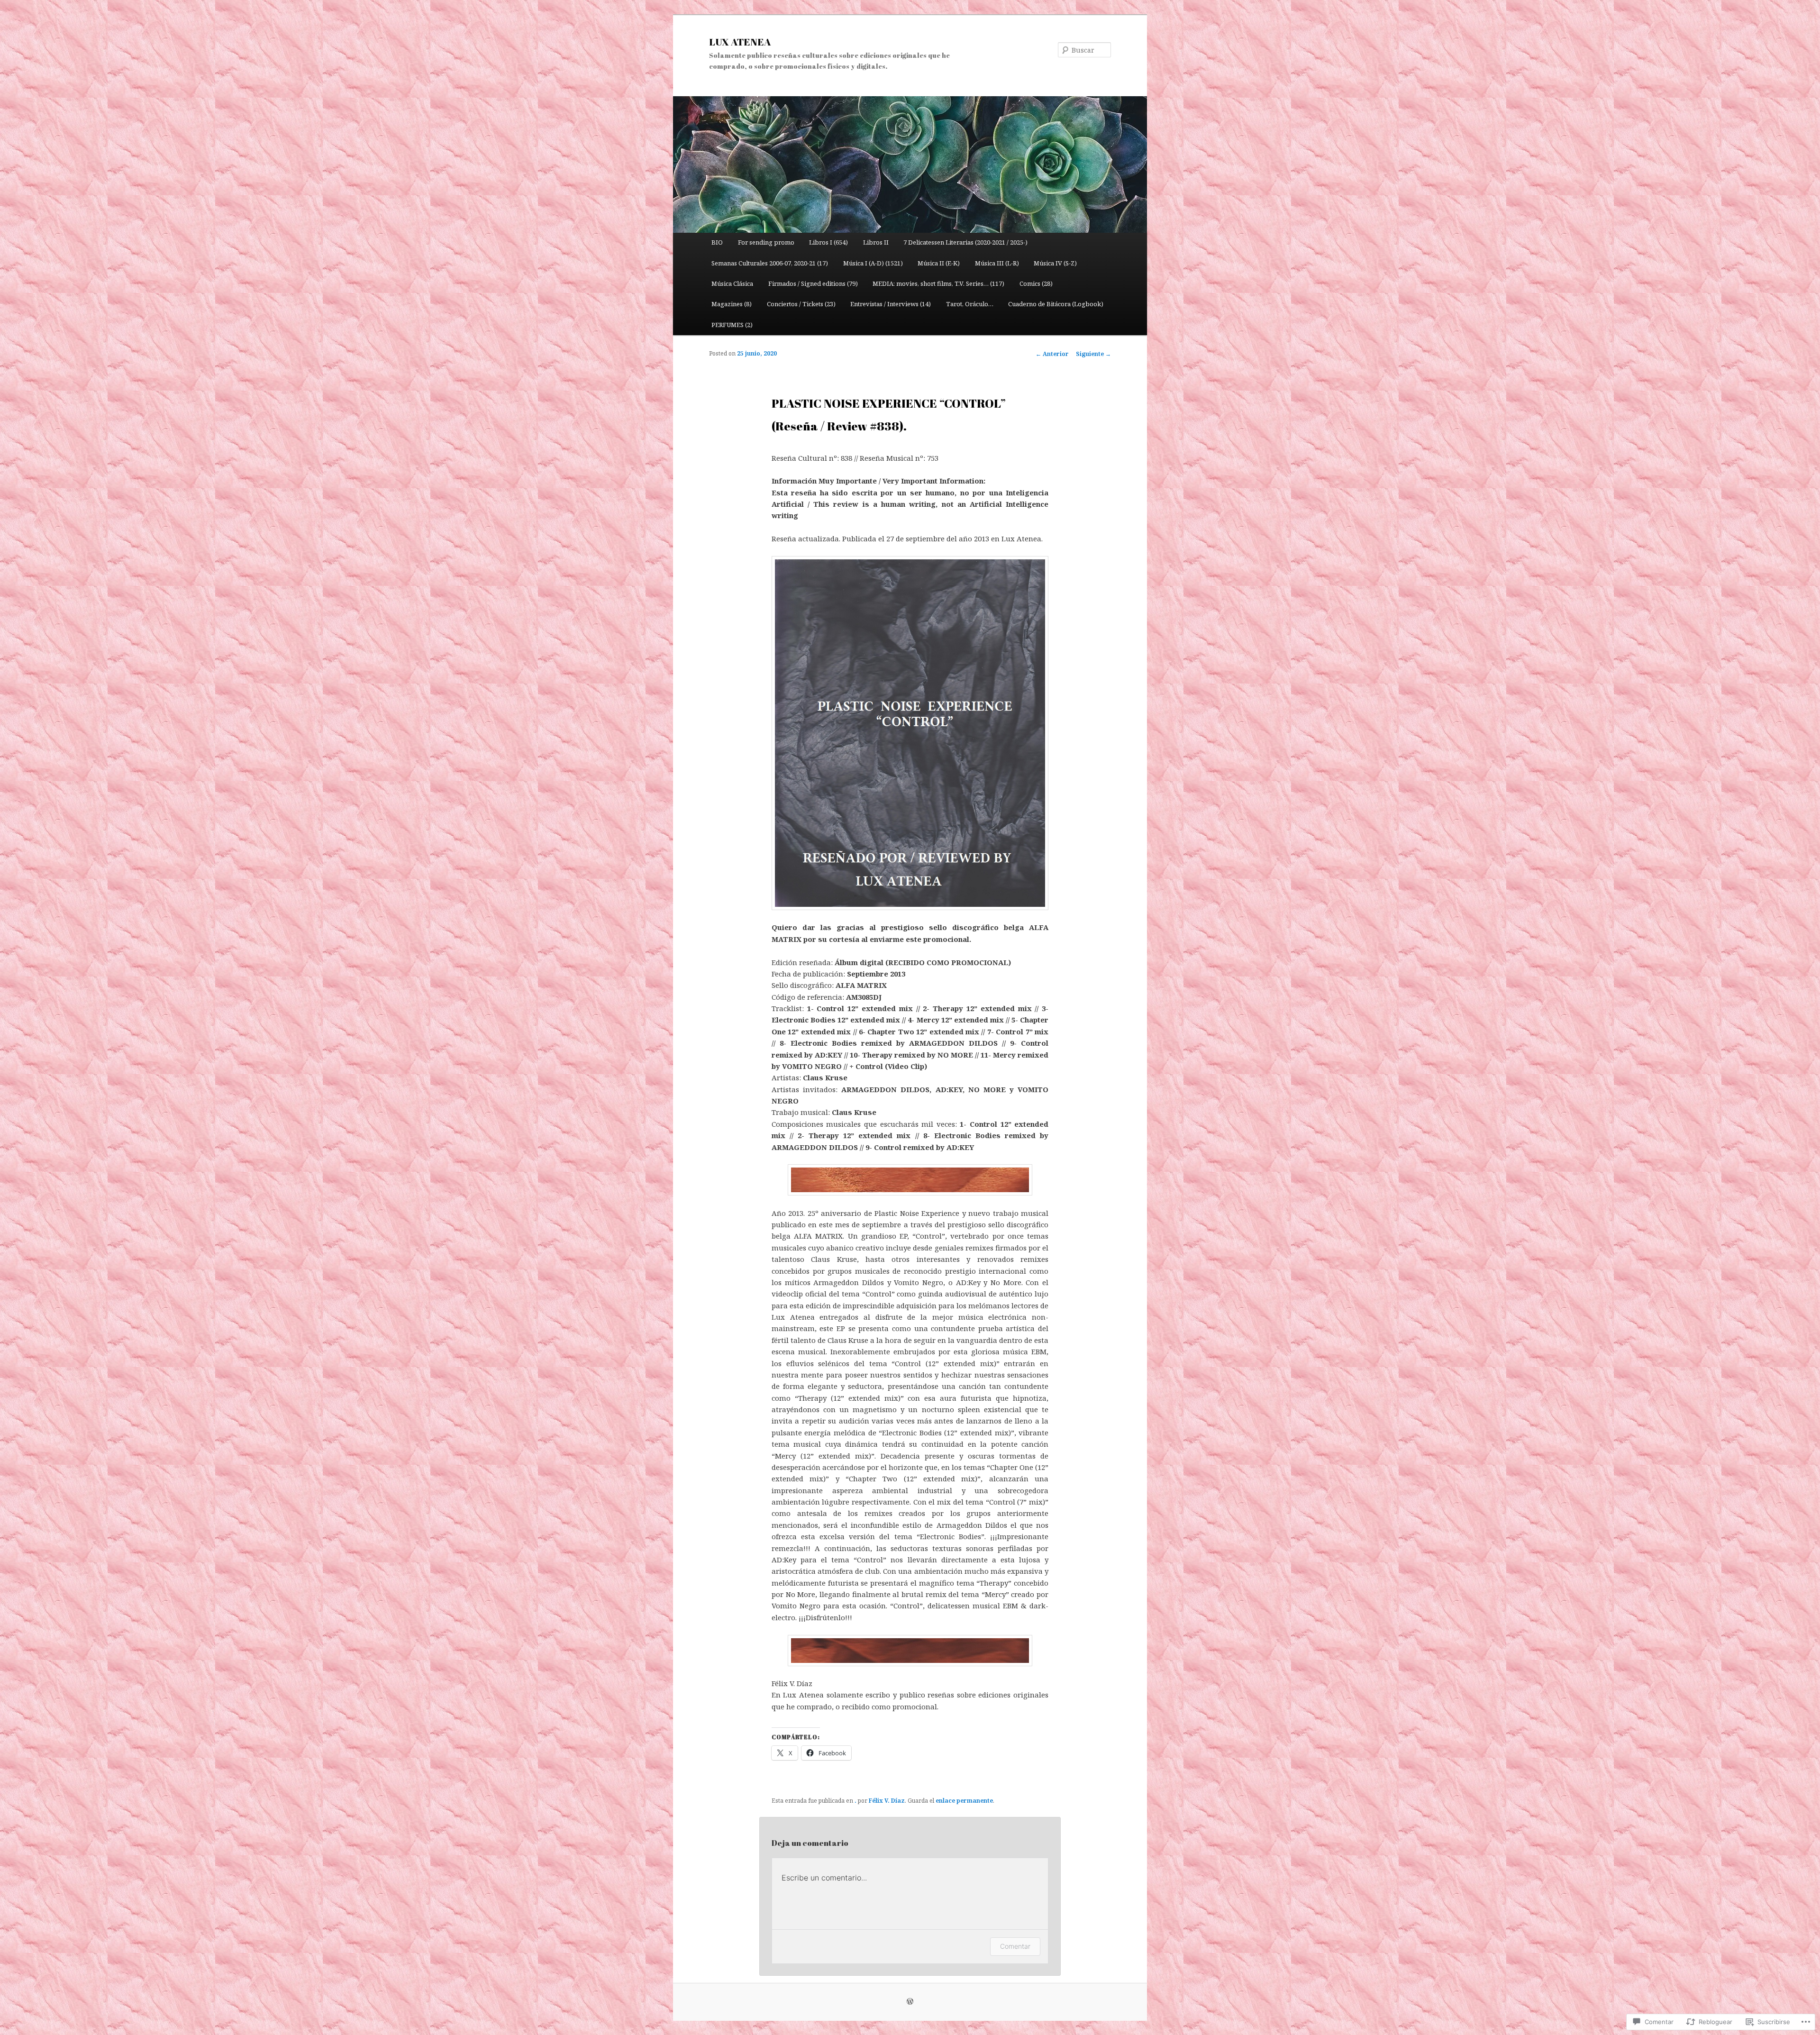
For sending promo (766, 242)
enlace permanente (964, 1801)
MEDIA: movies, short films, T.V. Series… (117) (938, 283)
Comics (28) (1036, 283)
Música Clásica (732, 283)
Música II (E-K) (939, 263)
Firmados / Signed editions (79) (813, 283)
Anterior (1052, 354)
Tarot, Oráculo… (970, 304)
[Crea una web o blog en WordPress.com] (910, 2002)
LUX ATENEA (740, 42)
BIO (717, 242)
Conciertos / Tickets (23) (801, 304)
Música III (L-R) (997, 263)
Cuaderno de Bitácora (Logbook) (1056, 304)
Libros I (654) (828, 242)
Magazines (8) (732, 304)
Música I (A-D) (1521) (873, 263)
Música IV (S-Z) (1055, 263)
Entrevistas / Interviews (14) (891, 304)
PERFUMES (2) (732, 325)
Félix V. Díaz (887, 1801)
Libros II (876, 242)
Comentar (1015, 1946)
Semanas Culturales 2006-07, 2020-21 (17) (770, 263)
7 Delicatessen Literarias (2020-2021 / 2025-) (965, 242)
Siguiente (1093, 354)
